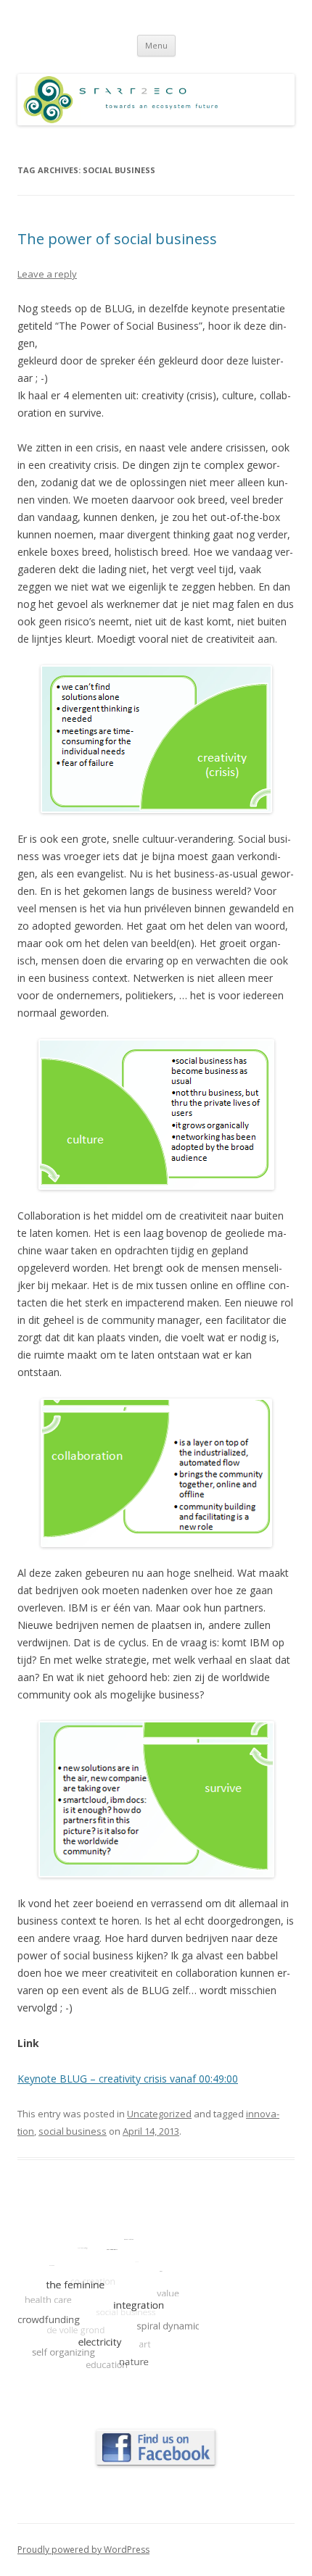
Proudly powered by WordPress (83, 2550)
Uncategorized (159, 2114)
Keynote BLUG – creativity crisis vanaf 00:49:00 (128, 2079)
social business (73, 2131)
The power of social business (117, 239)
